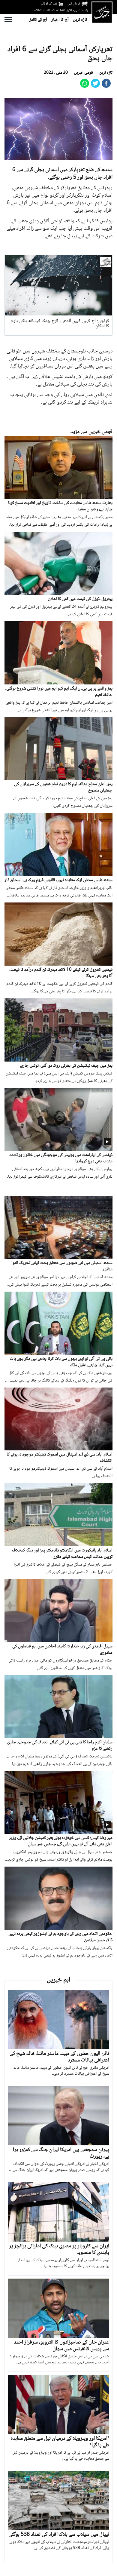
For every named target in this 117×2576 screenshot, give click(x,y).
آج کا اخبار (60, 20)
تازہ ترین (80, 20)
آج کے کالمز (38, 20)
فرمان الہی (74, 4)
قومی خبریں (84, 73)
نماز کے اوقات (49, 4)
